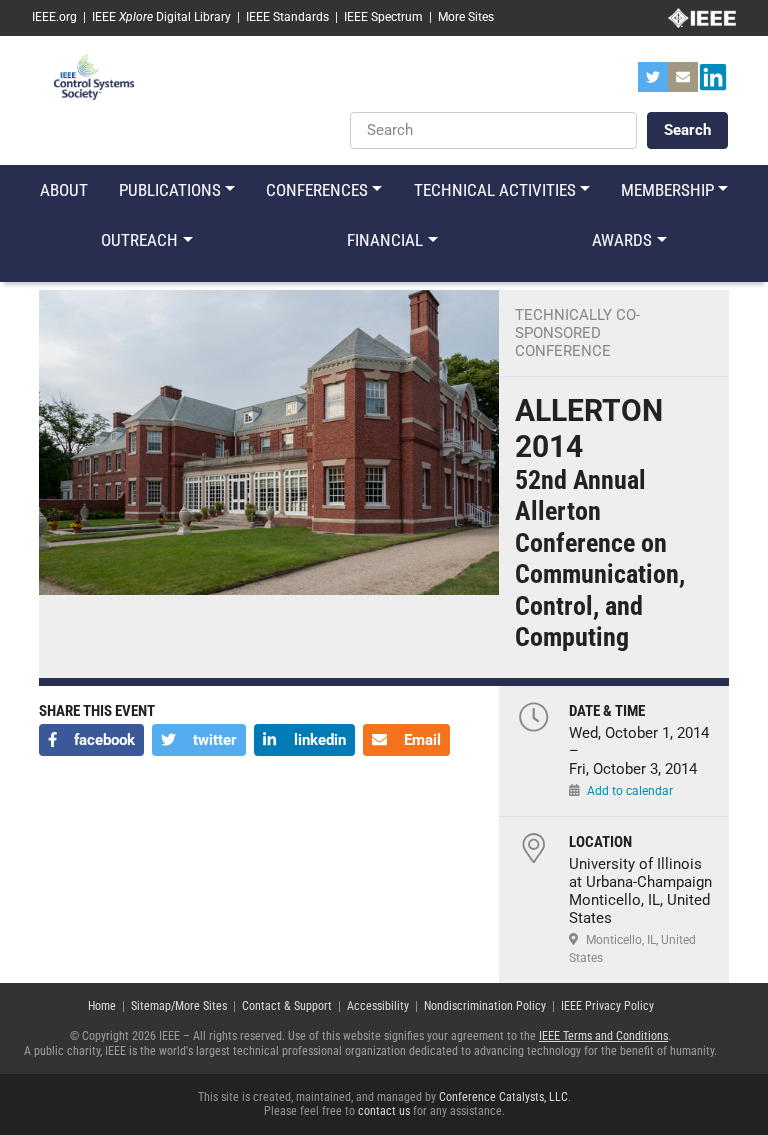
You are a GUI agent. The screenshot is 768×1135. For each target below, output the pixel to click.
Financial (385, 240)
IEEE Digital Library (161, 17)
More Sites (466, 17)
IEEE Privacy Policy (607, 1006)
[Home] (94, 76)
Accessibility (378, 1006)
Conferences (317, 190)
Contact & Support (287, 1006)
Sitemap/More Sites (179, 1006)
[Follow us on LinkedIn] (713, 83)
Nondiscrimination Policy (485, 1006)
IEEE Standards (287, 17)
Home (102, 1006)
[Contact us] (683, 83)
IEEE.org (54, 17)
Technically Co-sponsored (577, 324)
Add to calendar (630, 791)
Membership (667, 190)
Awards (622, 240)
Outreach (139, 240)
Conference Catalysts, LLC (503, 1097)
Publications (170, 190)
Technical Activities (495, 190)
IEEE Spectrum (383, 17)
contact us (384, 1111)
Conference (563, 351)
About (64, 190)
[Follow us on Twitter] (653, 83)
